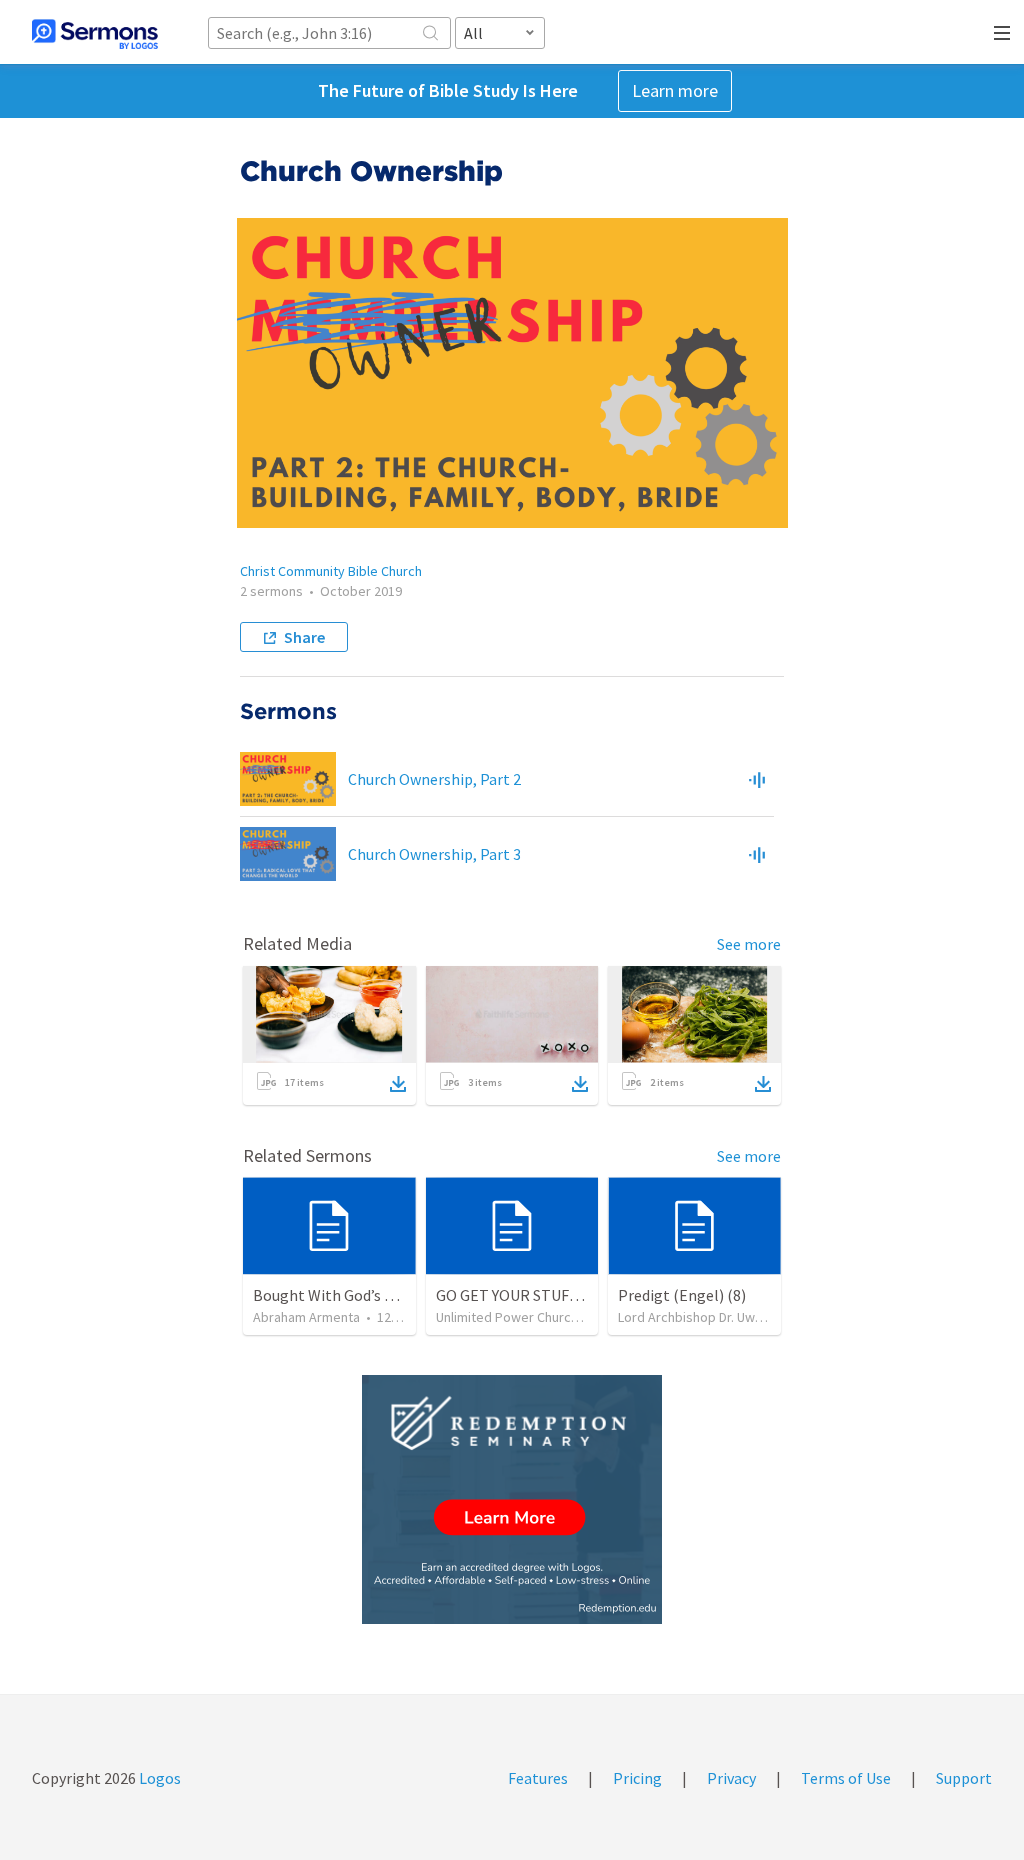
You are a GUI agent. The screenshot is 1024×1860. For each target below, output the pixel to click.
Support (964, 1778)
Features (538, 1778)
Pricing (637, 1778)
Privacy (731, 1778)
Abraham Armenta (306, 1317)
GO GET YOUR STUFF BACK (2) (538, 1295)
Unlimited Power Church (507, 1317)
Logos (158, 1778)
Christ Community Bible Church (331, 571)
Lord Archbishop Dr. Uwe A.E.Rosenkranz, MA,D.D (762, 1317)
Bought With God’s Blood (339, 1295)
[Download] (398, 1084)
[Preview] (757, 779)
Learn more (675, 90)
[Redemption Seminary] (512, 1499)
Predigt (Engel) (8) (682, 1295)
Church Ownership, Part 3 (434, 854)
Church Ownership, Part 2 (434, 779)
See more (749, 944)
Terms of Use (846, 1778)
